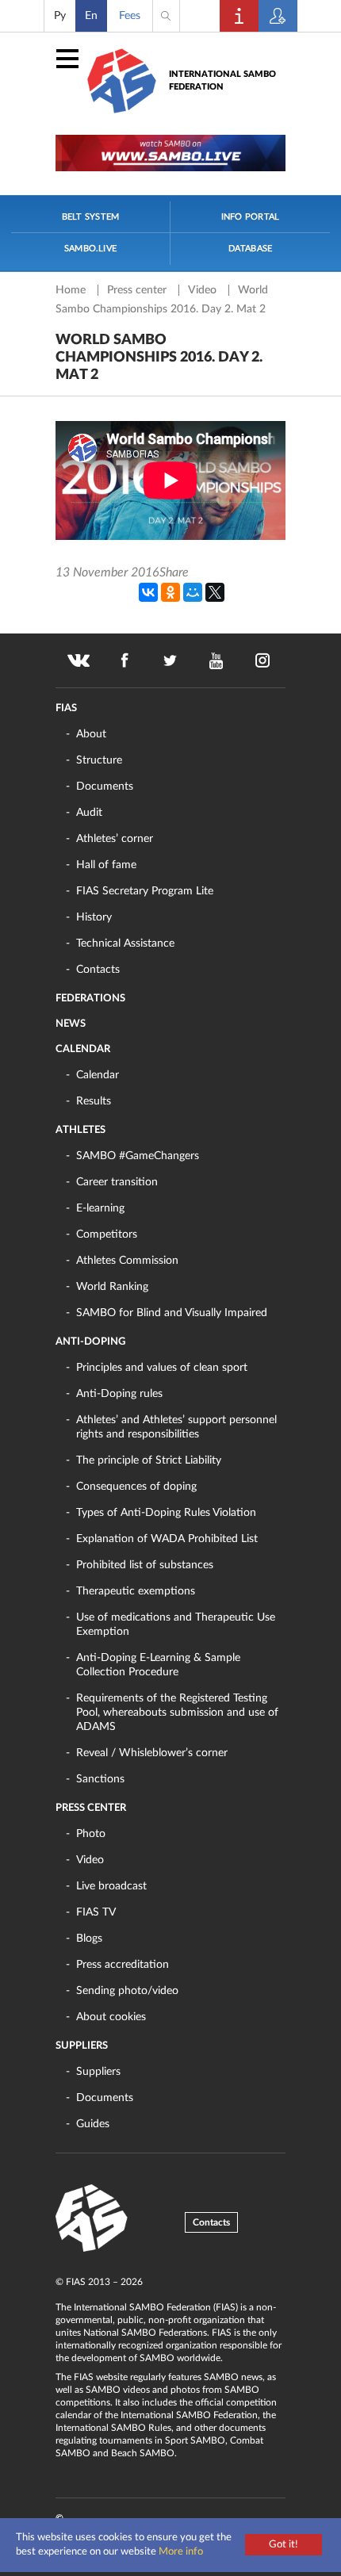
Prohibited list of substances (145, 1565)
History (94, 917)
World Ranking (112, 1287)
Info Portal (250, 217)
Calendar (83, 1049)
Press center (138, 290)
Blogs (89, 1939)
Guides (93, 2124)
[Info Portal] (239, 16)
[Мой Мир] (193, 592)
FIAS (66, 708)
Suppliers (82, 2046)
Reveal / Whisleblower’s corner (152, 1753)
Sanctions (100, 1779)
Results (94, 1101)
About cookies (111, 2017)
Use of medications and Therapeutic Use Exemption (176, 1625)
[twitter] (170, 660)
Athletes (80, 1130)
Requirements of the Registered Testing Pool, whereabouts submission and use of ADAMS (177, 1713)
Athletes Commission (127, 1261)
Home (72, 290)
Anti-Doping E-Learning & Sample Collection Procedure (158, 1665)
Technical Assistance (125, 944)
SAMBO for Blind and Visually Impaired (172, 1313)
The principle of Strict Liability (149, 1460)
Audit (89, 813)
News (71, 1024)
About (91, 734)
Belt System (90, 217)
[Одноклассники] (170, 592)
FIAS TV (96, 1912)
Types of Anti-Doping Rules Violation (166, 1513)
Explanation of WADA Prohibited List (167, 1539)
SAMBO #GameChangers (138, 1156)
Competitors (107, 1234)
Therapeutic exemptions (136, 1591)
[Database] (278, 16)
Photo (91, 1834)
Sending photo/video (127, 1991)
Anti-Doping (90, 1342)
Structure (99, 760)
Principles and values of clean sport (162, 1368)
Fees (130, 16)
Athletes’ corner (115, 839)
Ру (60, 16)
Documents (105, 787)
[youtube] (216, 660)
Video (204, 290)
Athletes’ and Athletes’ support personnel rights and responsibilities (176, 1427)
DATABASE (251, 249)
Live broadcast (111, 1886)
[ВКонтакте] (148, 592)
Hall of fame (106, 865)
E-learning (100, 1208)
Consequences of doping (136, 1487)
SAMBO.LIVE (90, 249)
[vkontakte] (79, 660)
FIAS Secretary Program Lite (145, 891)
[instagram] (262, 660)
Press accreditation (123, 1965)
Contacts (98, 970)
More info (181, 2552)
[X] (215, 592)
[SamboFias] (92, 2218)
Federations (90, 999)
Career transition (117, 1182)
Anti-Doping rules (119, 1394)
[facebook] (125, 660)
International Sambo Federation (222, 80)
